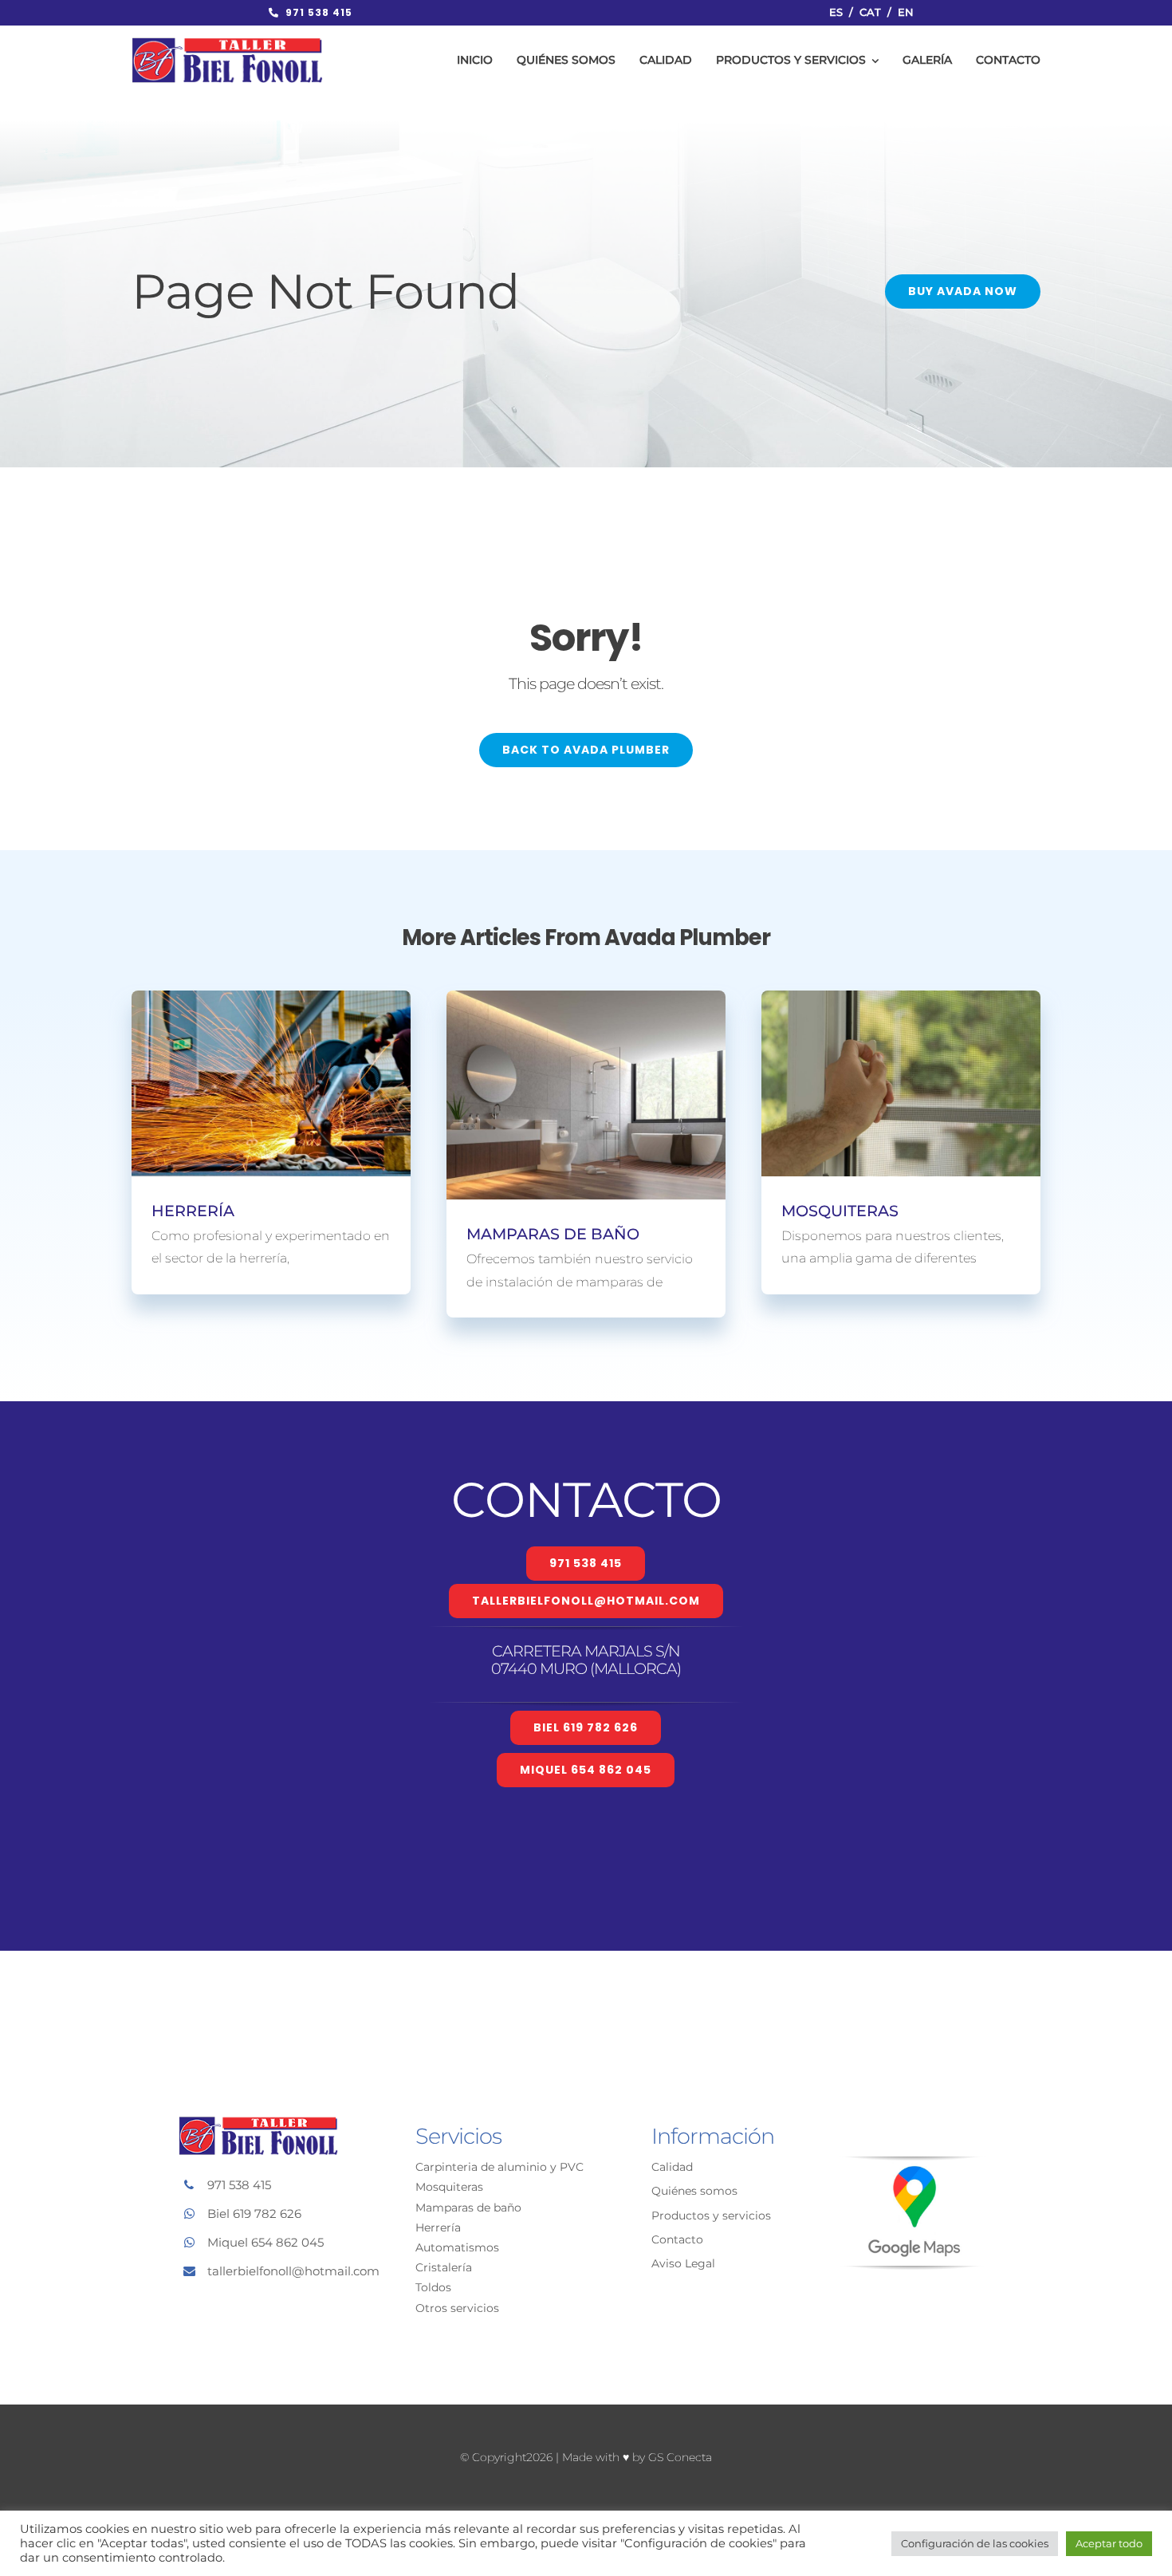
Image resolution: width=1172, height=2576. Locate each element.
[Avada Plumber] (227, 43)
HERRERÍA (193, 1211)
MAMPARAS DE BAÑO (553, 1234)
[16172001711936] (912, 2163)
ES (836, 12)
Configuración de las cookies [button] (975, 2543)
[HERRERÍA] (271, 1083)
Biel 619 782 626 (254, 2214)
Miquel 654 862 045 (265, 2242)
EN (906, 12)
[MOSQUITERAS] (901, 1083)
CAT (870, 12)
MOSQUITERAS (840, 1211)
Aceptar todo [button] (1109, 2543)
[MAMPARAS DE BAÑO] (586, 1095)
